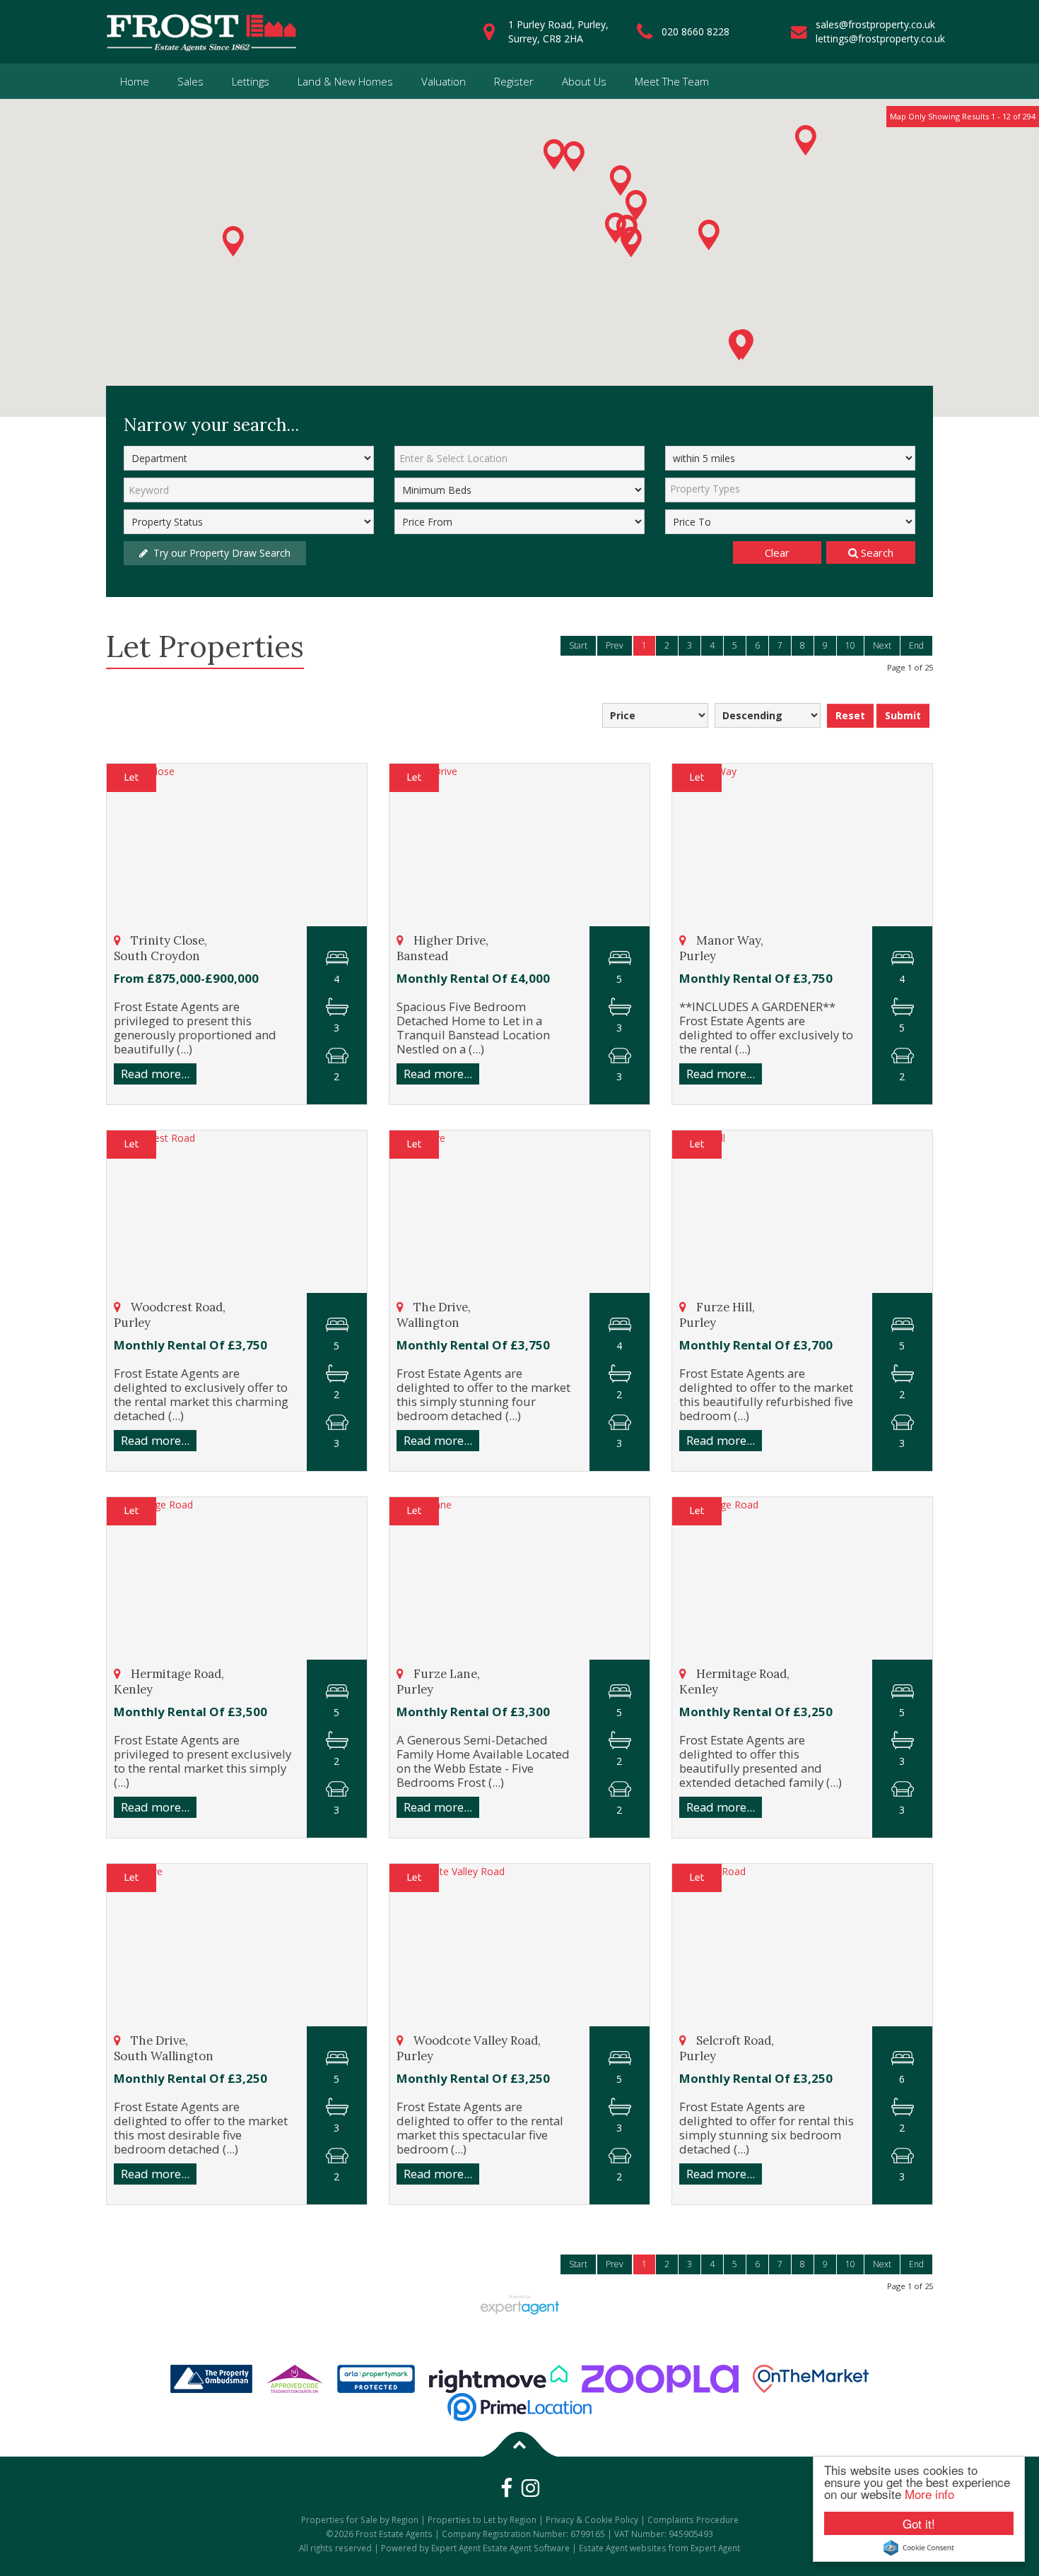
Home (135, 81)
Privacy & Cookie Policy (592, 2519)
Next (882, 645)
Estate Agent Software (526, 2548)
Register (514, 81)
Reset (850, 715)
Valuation (444, 81)
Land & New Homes (345, 81)
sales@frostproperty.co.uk (875, 24)
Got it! (919, 2523)
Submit (903, 715)
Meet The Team (672, 81)
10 (850, 645)
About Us (584, 81)
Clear (777, 553)
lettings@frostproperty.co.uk (880, 39)
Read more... (155, 1074)
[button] (806, 140)
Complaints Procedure (693, 2519)
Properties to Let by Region (482, 2519)
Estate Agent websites (623, 2548)
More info (929, 2494)
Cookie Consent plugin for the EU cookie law (919, 2548)
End (916, 645)
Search (876, 553)
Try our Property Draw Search (219, 553)
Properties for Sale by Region (360, 2519)
